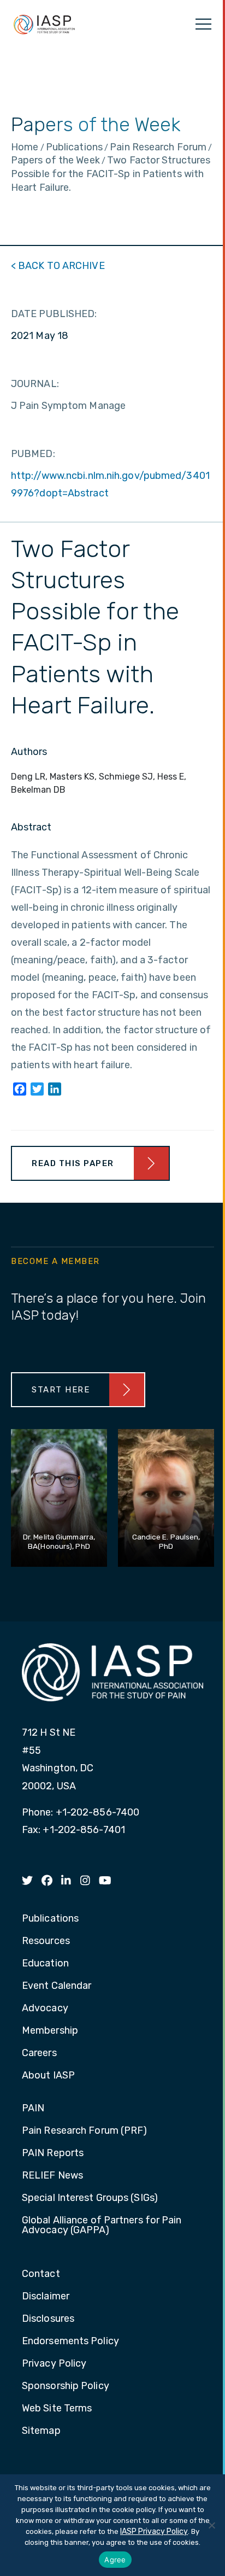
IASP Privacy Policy (154, 2531)
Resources (46, 1941)
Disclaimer (46, 2297)
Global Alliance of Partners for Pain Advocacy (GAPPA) (102, 2226)
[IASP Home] (44, 24)
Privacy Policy (54, 2364)
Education (45, 1964)
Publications (50, 1919)
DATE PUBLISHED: (54, 314)
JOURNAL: (35, 384)
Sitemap (41, 2431)
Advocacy (45, 2009)
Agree (115, 2560)
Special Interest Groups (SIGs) (90, 2198)
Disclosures (48, 2319)
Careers (39, 2053)
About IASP (48, 2076)
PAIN (33, 2109)
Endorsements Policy (70, 2341)
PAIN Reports (53, 2153)
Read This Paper (73, 1163)
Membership (50, 2031)
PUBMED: (33, 454)
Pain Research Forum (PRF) (85, 2131)
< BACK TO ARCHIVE (58, 266)
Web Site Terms (57, 2409)
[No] (211, 2525)
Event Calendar (57, 1986)
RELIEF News (52, 2176)
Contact (41, 2274)
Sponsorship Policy (66, 2386)
